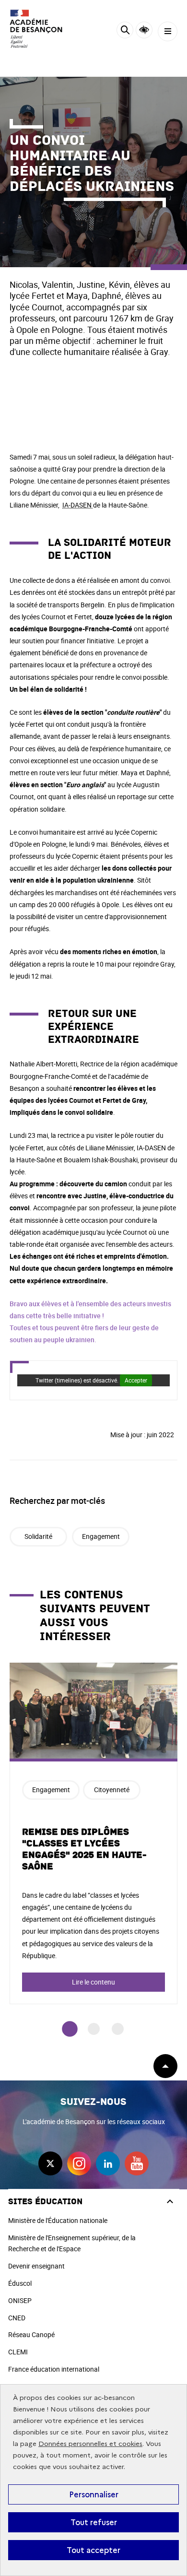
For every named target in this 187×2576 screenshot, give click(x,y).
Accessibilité (144, 30)
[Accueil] (36, 29)
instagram (79, 2163)
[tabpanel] (93, 1833)
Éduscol (20, 2283)
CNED (17, 2318)
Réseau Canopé (31, 2334)
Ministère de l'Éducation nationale (58, 2220)
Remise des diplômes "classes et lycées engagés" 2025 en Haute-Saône (84, 1849)
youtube (137, 2163)
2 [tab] (94, 2029)
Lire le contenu (93, 1982)
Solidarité (38, 1536)
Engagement (101, 1536)
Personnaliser (94, 2494)
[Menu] (168, 31)
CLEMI (18, 2352)
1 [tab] (70, 2029)
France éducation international (54, 2369)
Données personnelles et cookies (90, 2444)
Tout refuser (94, 2522)
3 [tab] (118, 2029)
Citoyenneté (112, 1790)
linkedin (108, 2163)
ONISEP (20, 2300)
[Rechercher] (125, 31)
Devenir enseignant (36, 2266)
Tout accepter (93, 2550)
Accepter (136, 1380)
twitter (50, 2163)
